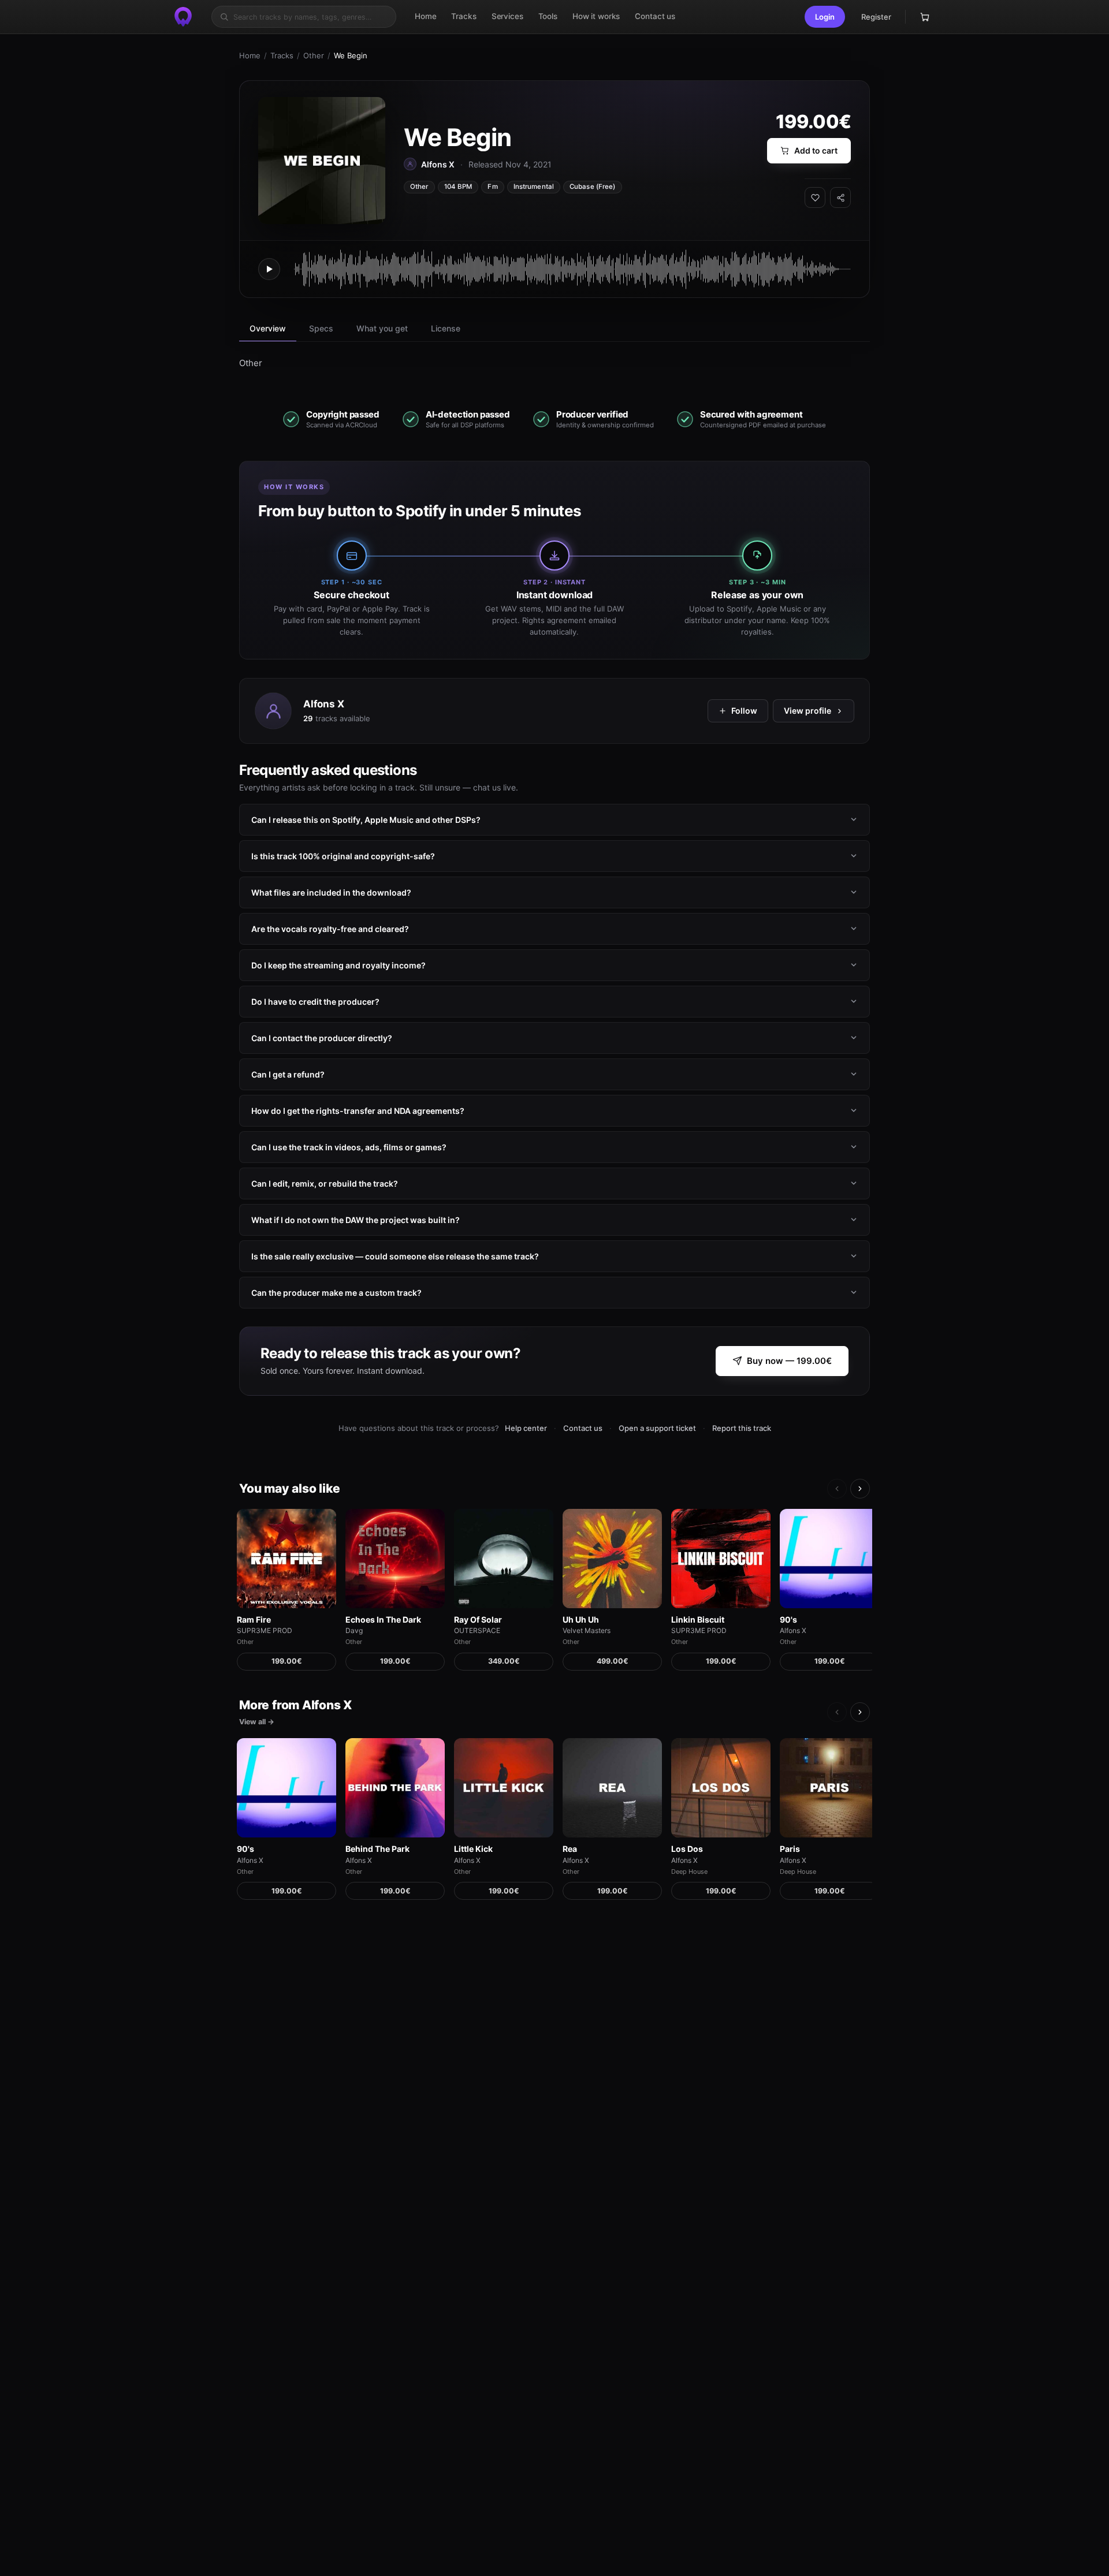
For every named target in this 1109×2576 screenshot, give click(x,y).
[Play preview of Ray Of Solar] (504, 1559)
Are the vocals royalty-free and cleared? (330, 928)
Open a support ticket (657, 1428)
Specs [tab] (321, 328)
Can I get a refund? (288, 1074)
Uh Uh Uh (581, 1619)
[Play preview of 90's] (829, 1559)
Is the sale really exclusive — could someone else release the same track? (395, 1256)
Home (250, 55)
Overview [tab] (268, 328)
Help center (526, 1428)
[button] (825, 17)
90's (788, 1619)
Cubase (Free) (593, 187)
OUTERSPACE (477, 1630)
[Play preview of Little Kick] (504, 1788)
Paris (790, 1849)
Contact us (583, 1428)
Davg (354, 1630)
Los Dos (687, 1849)
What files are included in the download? (331, 892)
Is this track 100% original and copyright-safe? (343, 855)
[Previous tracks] (837, 1489)
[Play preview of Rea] (612, 1788)
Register (876, 17)
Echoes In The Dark (383, 1619)
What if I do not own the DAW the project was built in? (356, 1219)
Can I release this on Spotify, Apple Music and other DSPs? (366, 819)
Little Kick (473, 1849)
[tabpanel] (554, 363)
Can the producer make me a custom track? (336, 1292)
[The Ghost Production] (183, 17)
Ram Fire (254, 1619)
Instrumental (534, 187)
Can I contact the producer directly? (322, 1037)
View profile (807, 711)
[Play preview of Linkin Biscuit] (721, 1559)
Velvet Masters (587, 1630)
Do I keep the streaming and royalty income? (338, 965)
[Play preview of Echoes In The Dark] (395, 1559)
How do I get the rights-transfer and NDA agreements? (358, 1110)
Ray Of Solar (478, 1619)
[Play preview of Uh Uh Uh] (612, 1559)
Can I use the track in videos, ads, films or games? (349, 1147)
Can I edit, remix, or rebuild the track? (325, 1183)
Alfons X (324, 703)
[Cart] (925, 17)
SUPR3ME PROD (265, 1630)
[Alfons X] (273, 711)
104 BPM (458, 187)
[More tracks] (860, 1489)
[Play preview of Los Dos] (721, 1788)
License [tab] (446, 328)
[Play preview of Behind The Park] (395, 1788)
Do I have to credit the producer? (315, 1001)
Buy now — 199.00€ (789, 1361)
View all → (257, 1722)
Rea (570, 1849)
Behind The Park (377, 1849)
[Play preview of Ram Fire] (286, 1559)
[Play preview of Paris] (829, 1788)
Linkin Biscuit (698, 1619)
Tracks (282, 55)
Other (314, 55)
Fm (492, 187)
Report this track (742, 1428)
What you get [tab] (382, 328)
